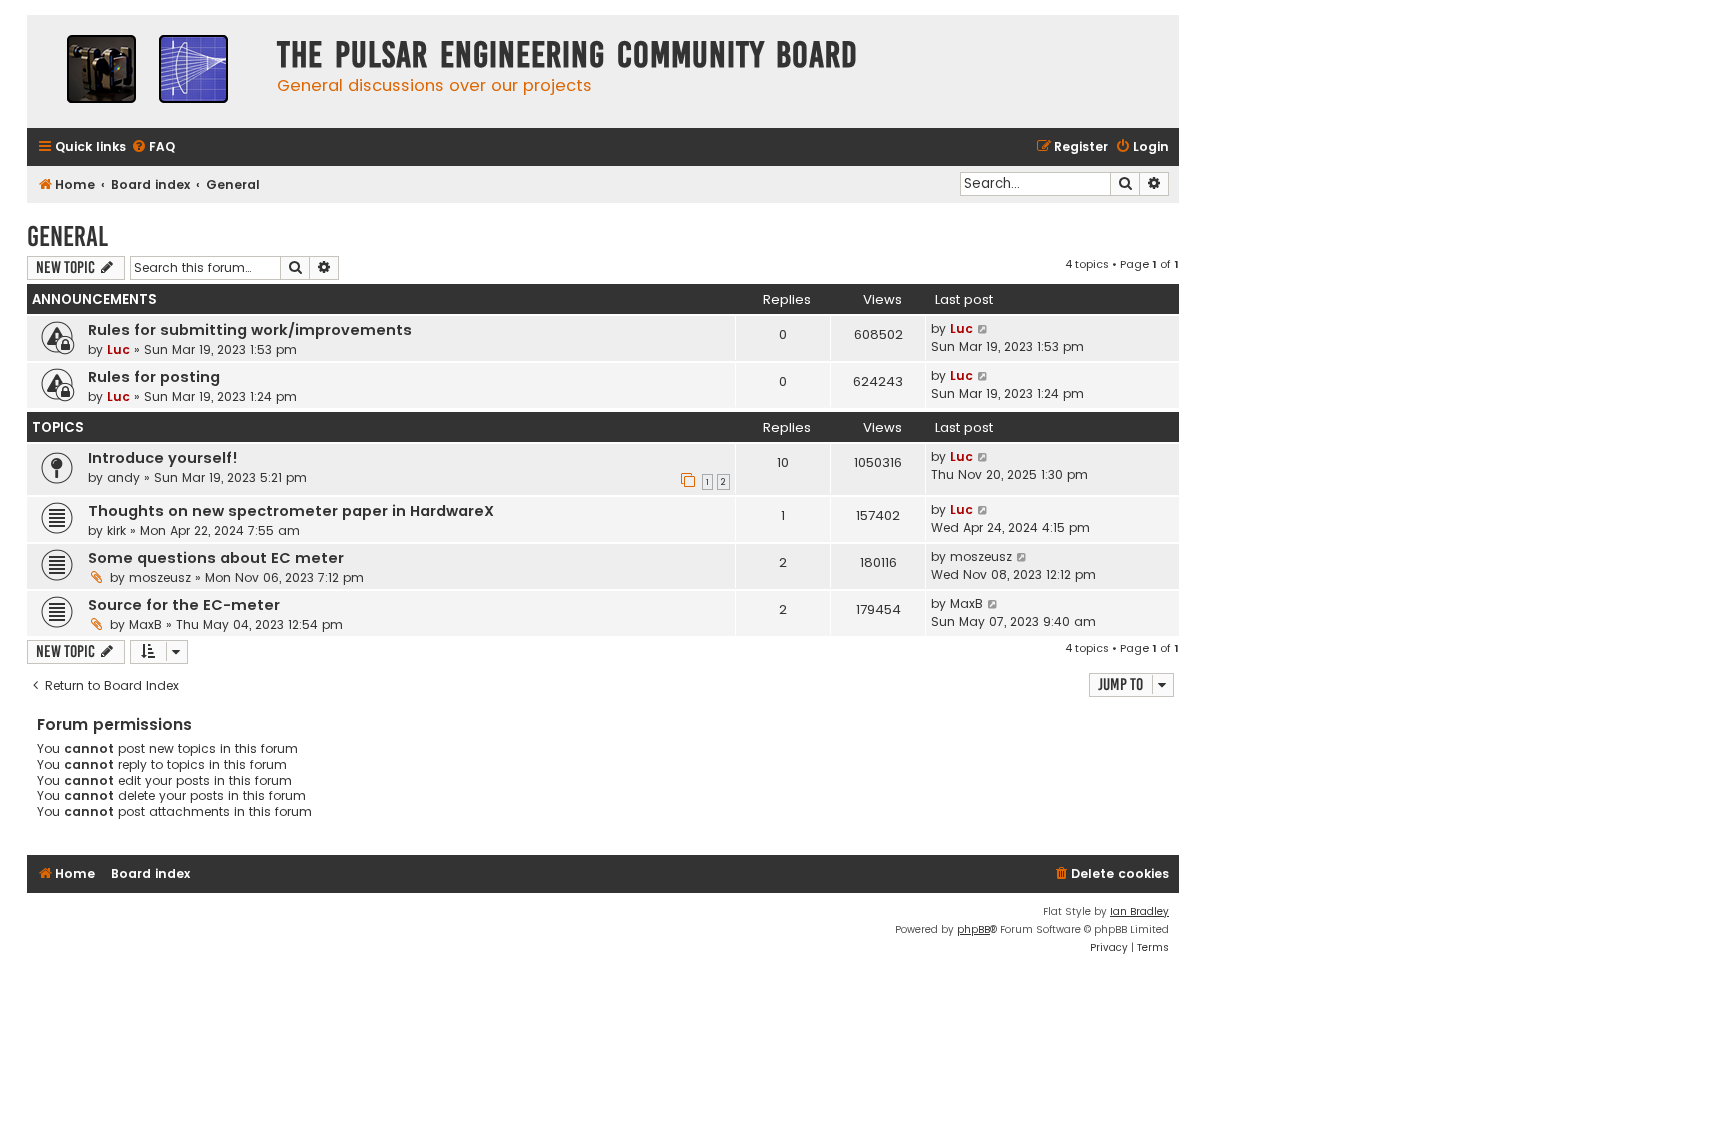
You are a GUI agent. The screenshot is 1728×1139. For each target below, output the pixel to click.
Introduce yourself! (163, 458)
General (67, 236)
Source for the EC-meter (184, 605)
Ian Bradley (1139, 911)
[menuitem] (153, 147)
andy (123, 477)
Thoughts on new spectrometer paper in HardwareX (291, 511)
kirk (116, 530)
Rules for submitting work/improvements (250, 330)
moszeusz (160, 577)
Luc (118, 349)
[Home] (147, 71)
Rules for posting (154, 377)
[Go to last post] (983, 329)
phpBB (973, 929)
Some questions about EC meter (216, 558)
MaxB (145, 624)
